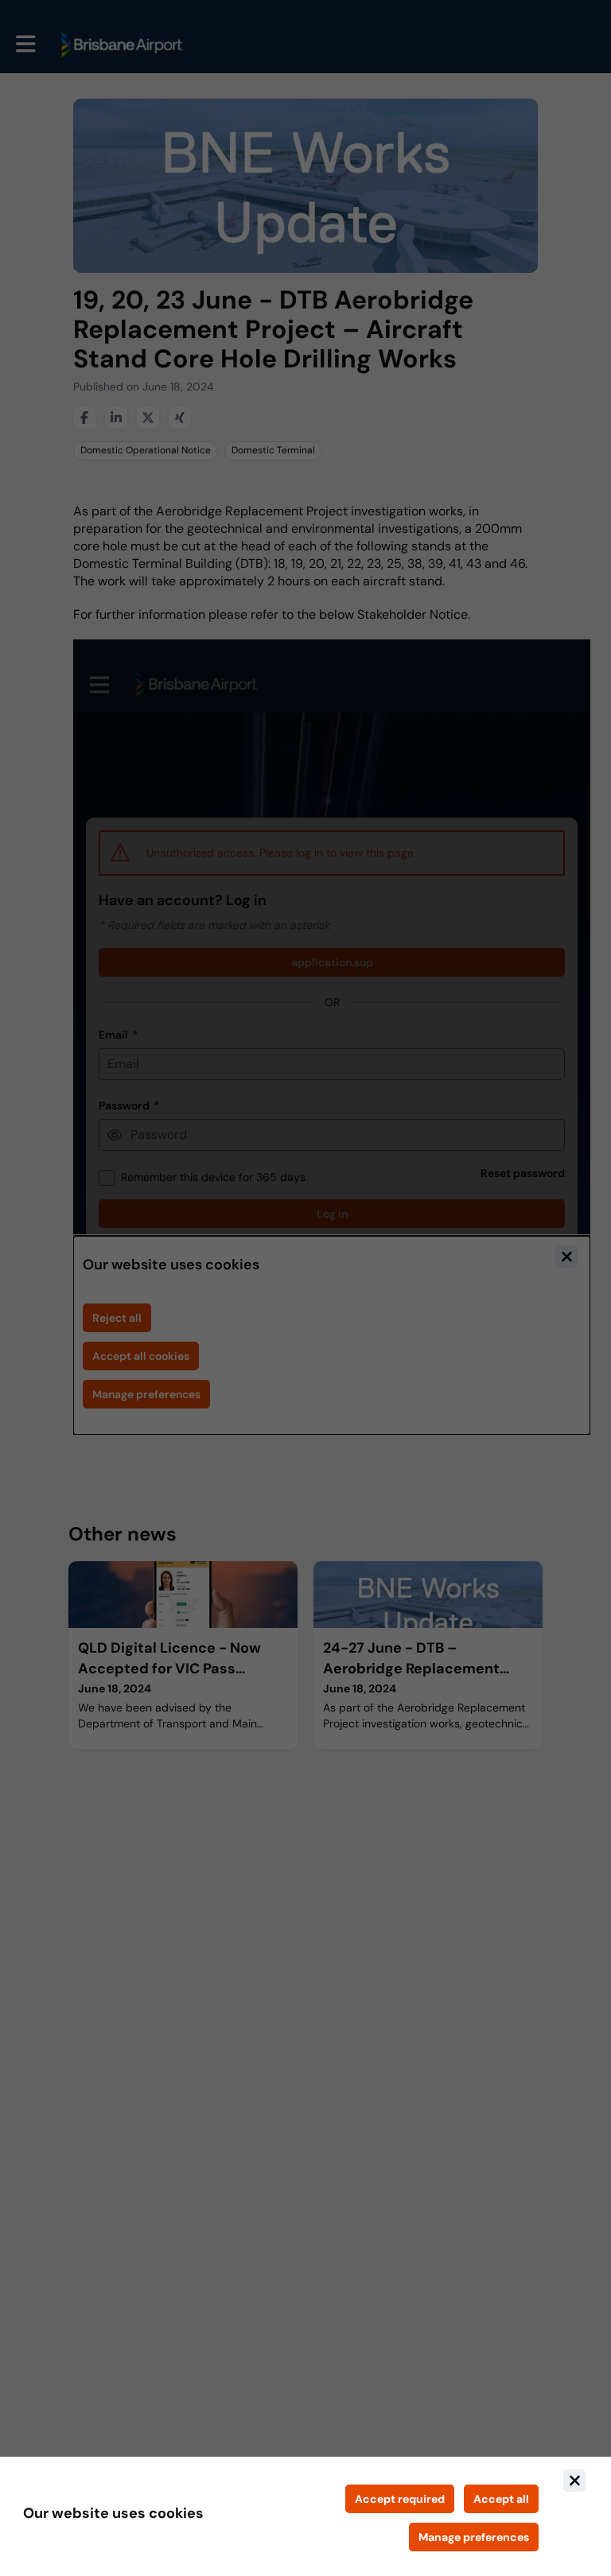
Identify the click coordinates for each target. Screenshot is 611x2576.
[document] (305, 2516)
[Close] (574, 2481)
